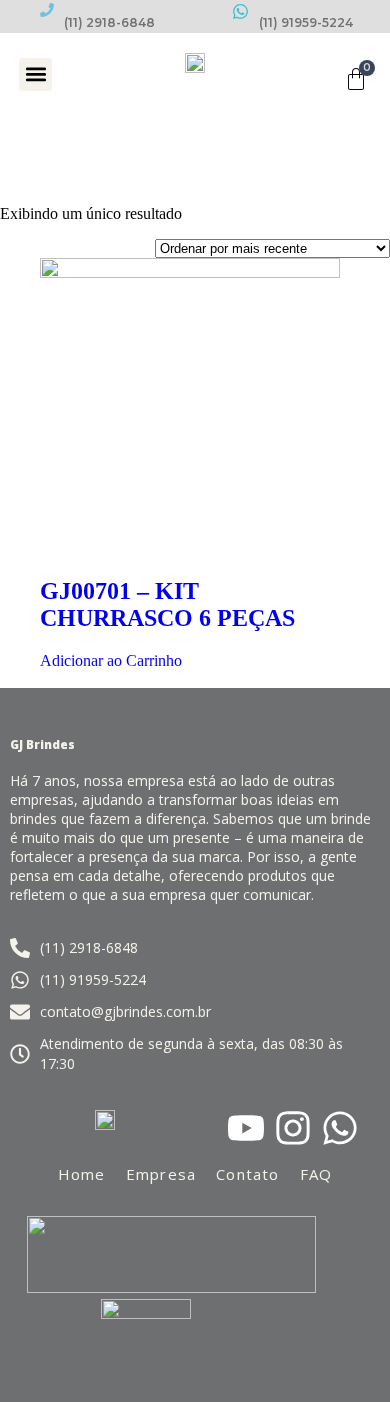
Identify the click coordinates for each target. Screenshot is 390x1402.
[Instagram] (293, 1128)
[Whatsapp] (340, 1128)
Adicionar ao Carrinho (111, 660)
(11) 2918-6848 (109, 22)
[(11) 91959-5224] (240, 11)
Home (82, 1174)
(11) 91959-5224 (306, 22)
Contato (247, 1174)
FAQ (316, 1174)
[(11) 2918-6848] (47, 10)
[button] (35, 74)
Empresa (161, 1174)
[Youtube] (246, 1128)
